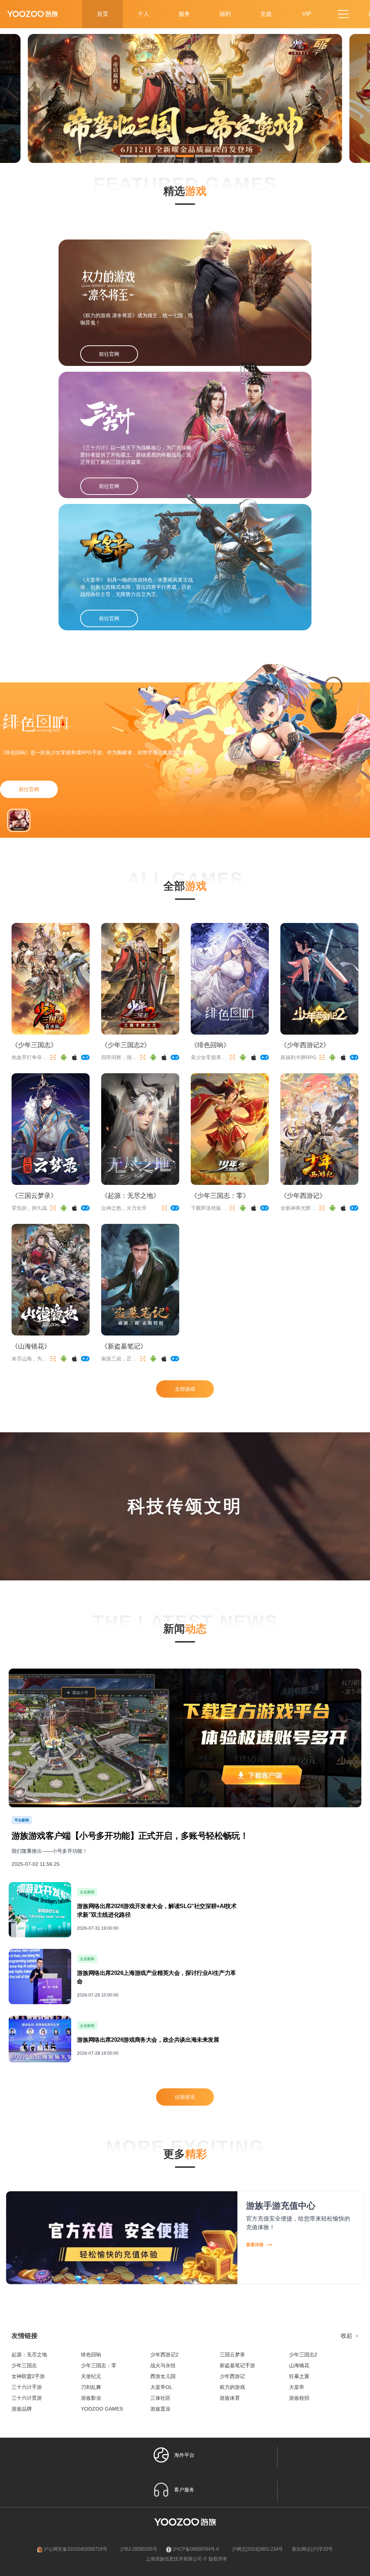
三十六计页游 (27, 2398)
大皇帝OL (161, 2387)
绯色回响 (91, 2355)
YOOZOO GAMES (102, 2409)
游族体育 (230, 2398)
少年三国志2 (303, 2355)
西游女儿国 (163, 2376)
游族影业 (91, 2398)
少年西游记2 (164, 2355)
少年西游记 (232, 2376)
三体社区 (160, 2398)
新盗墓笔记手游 (237, 2365)
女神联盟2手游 (28, 2376)
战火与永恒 (163, 2365)
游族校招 (299, 2398)
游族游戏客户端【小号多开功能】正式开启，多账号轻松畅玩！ (130, 1836)
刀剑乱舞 (91, 2387)
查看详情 (255, 2245)
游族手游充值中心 (281, 2206)
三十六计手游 (27, 2387)
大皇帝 (297, 2387)
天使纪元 (91, 2376)
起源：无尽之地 (29, 2355)
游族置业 (160, 2409)
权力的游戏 (232, 2387)
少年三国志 (24, 2365)
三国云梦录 (232, 2355)
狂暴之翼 (299, 2376)
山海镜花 (299, 2365)
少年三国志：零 (99, 2365)
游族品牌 (22, 2409)
